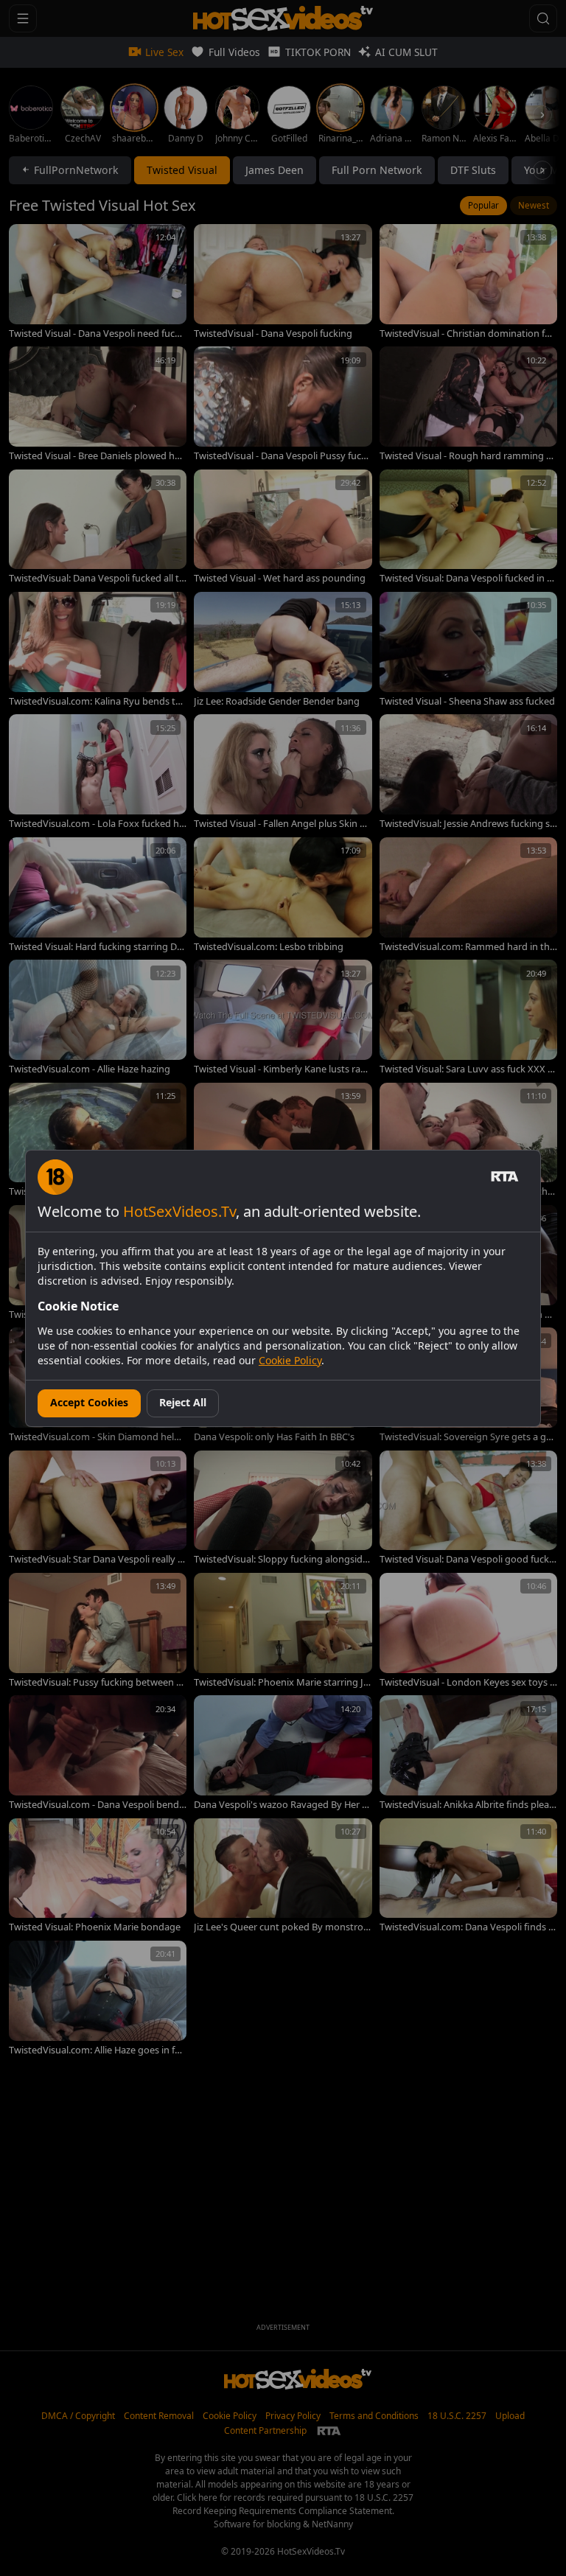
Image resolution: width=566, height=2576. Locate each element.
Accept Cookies (89, 1402)
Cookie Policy (290, 1360)
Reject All (183, 1402)
